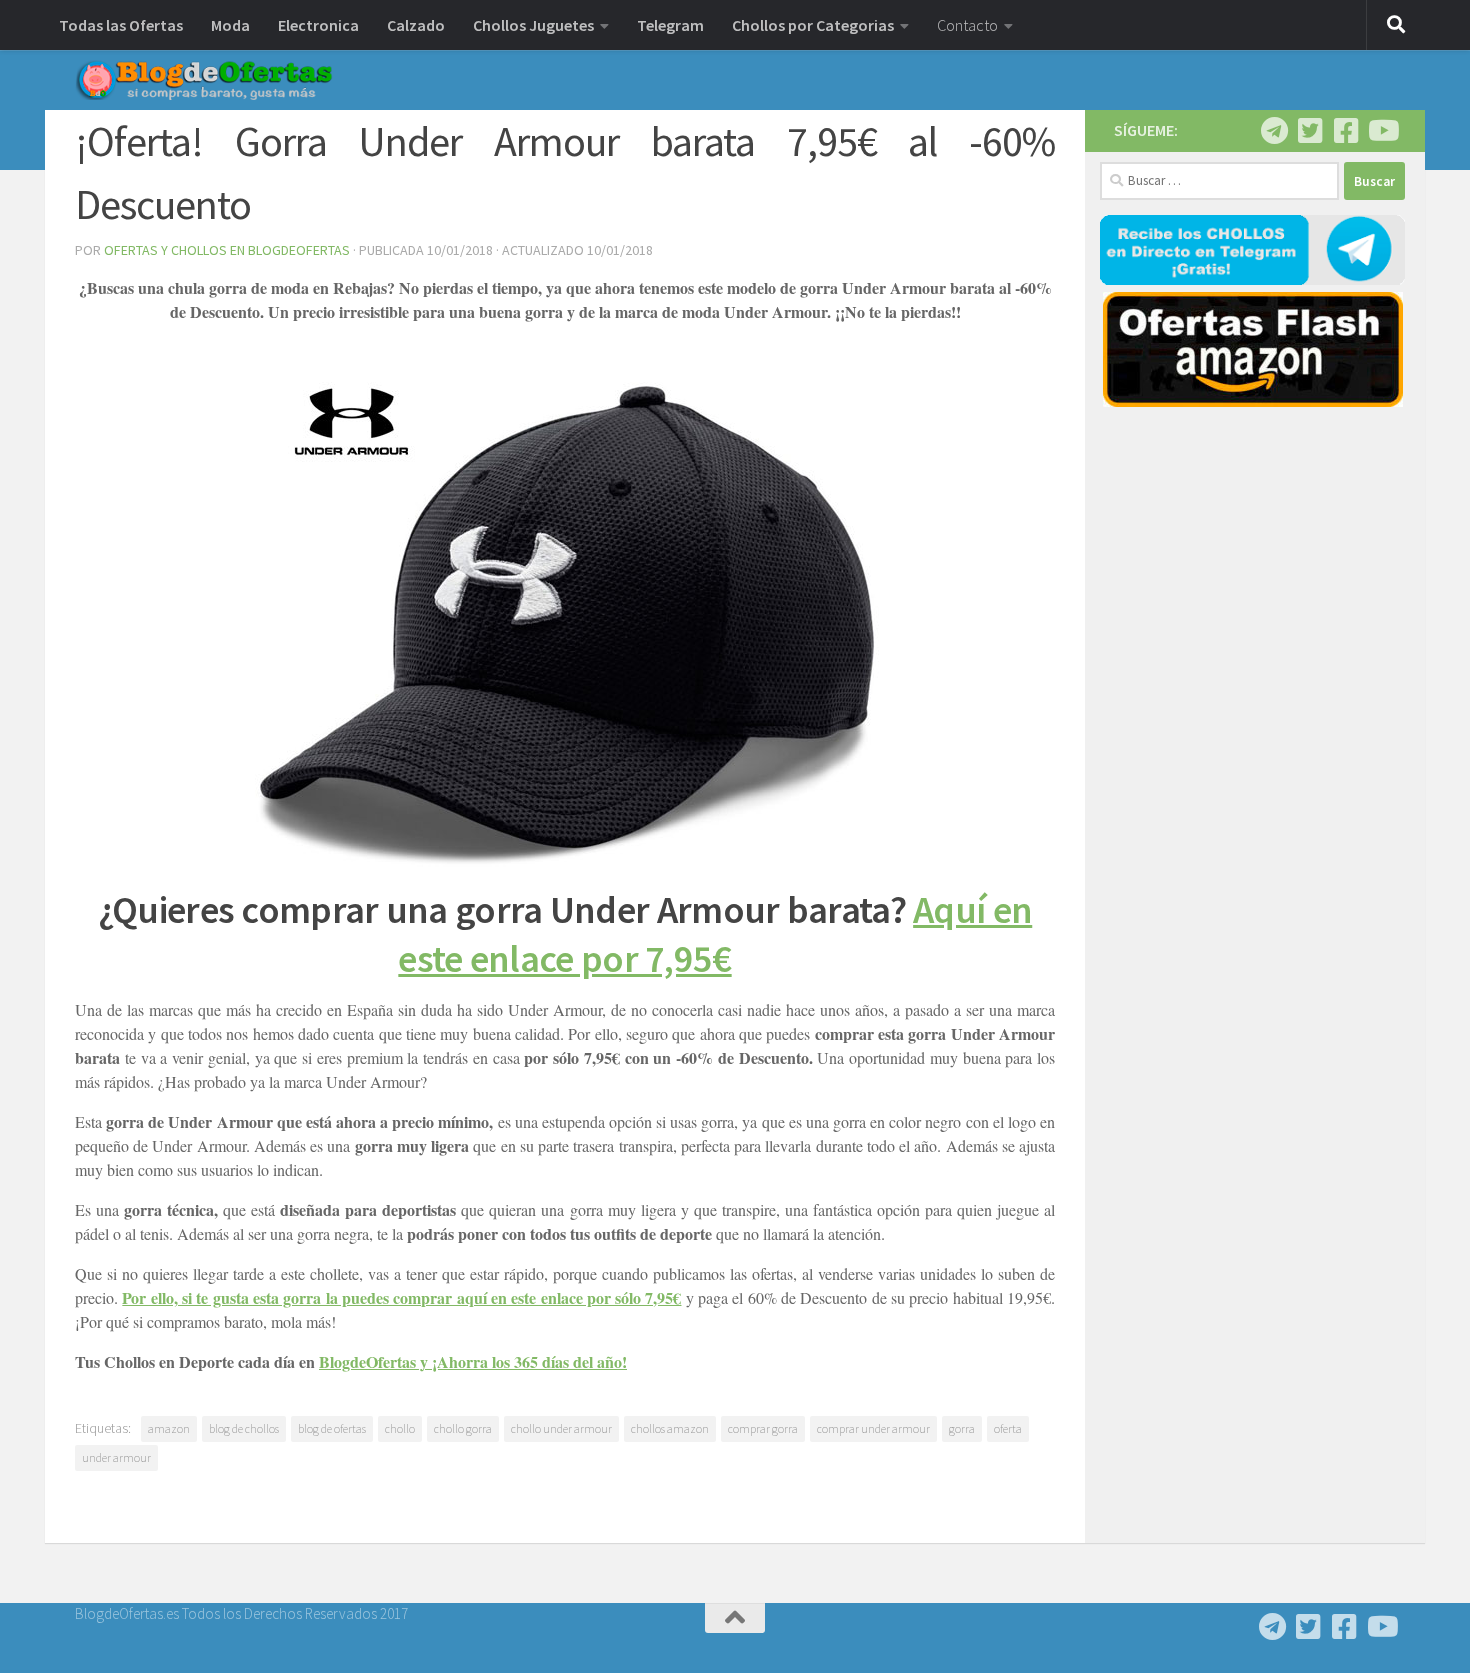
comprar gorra (763, 1428)
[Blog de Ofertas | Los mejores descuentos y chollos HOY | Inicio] (204, 80)
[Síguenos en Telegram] (1274, 131)
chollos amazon (670, 1428)
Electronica (318, 25)
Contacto (967, 25)
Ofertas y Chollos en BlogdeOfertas (227, 250)
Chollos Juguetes (533, 25)
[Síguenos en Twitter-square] (1310, 131)
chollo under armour (561, 1428)
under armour (116, 1457)
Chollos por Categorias (813, 25)
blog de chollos (244, 1428)
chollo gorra (463, 1428)
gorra (962, 1428)
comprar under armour (873, 1428)
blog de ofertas (332, 1428)
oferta (1008, 1428)
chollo (400, 1428)
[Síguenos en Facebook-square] (1346, 131)
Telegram (670, 25)
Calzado (416, 25)
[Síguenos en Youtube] (1382, 131)
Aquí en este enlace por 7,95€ (715, 934)
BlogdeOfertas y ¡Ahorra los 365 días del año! (473, 1361)
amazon (169, 1428)
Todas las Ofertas (121, 25)
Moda (230, 25)
